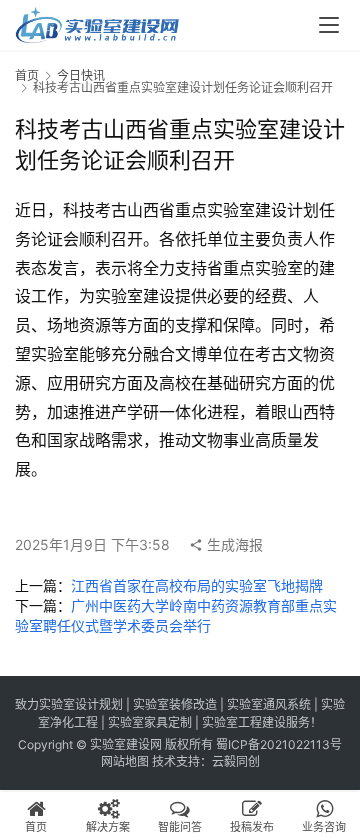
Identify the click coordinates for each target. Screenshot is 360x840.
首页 (27, 75)
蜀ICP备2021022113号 (279, 744)
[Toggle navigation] (329, 25)
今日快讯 (81, 75)
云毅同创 (236, 761)
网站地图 (125, 761)
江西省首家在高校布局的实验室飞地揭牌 (197, 585)
